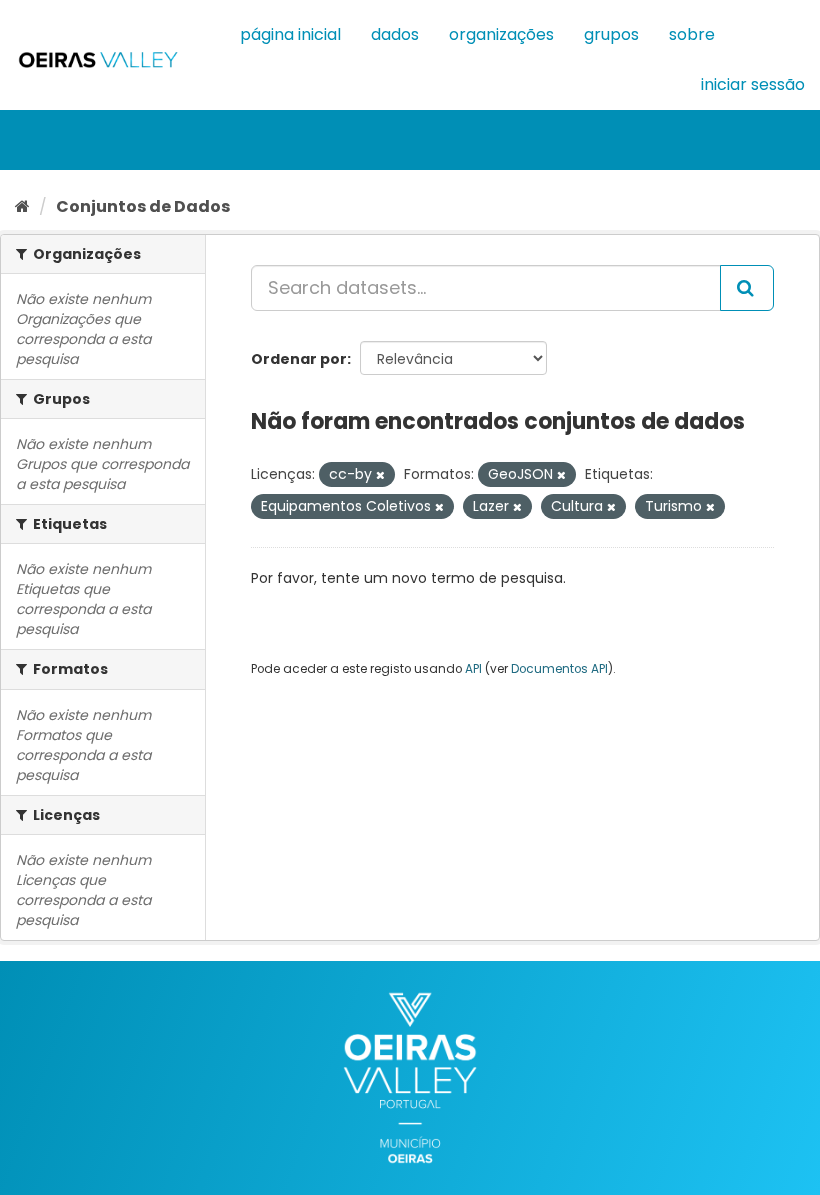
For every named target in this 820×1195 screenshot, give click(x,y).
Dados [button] (395, 34)
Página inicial (290, 34)
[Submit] (747, 288)
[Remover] (380, 475)
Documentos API (559, 669)
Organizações (501, 34)
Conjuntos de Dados (143, 206)
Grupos (611, 34)
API (473, 669)
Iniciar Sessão (753, 84)
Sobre (692, 34)
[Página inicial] (22, 206)
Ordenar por (299, 359)
